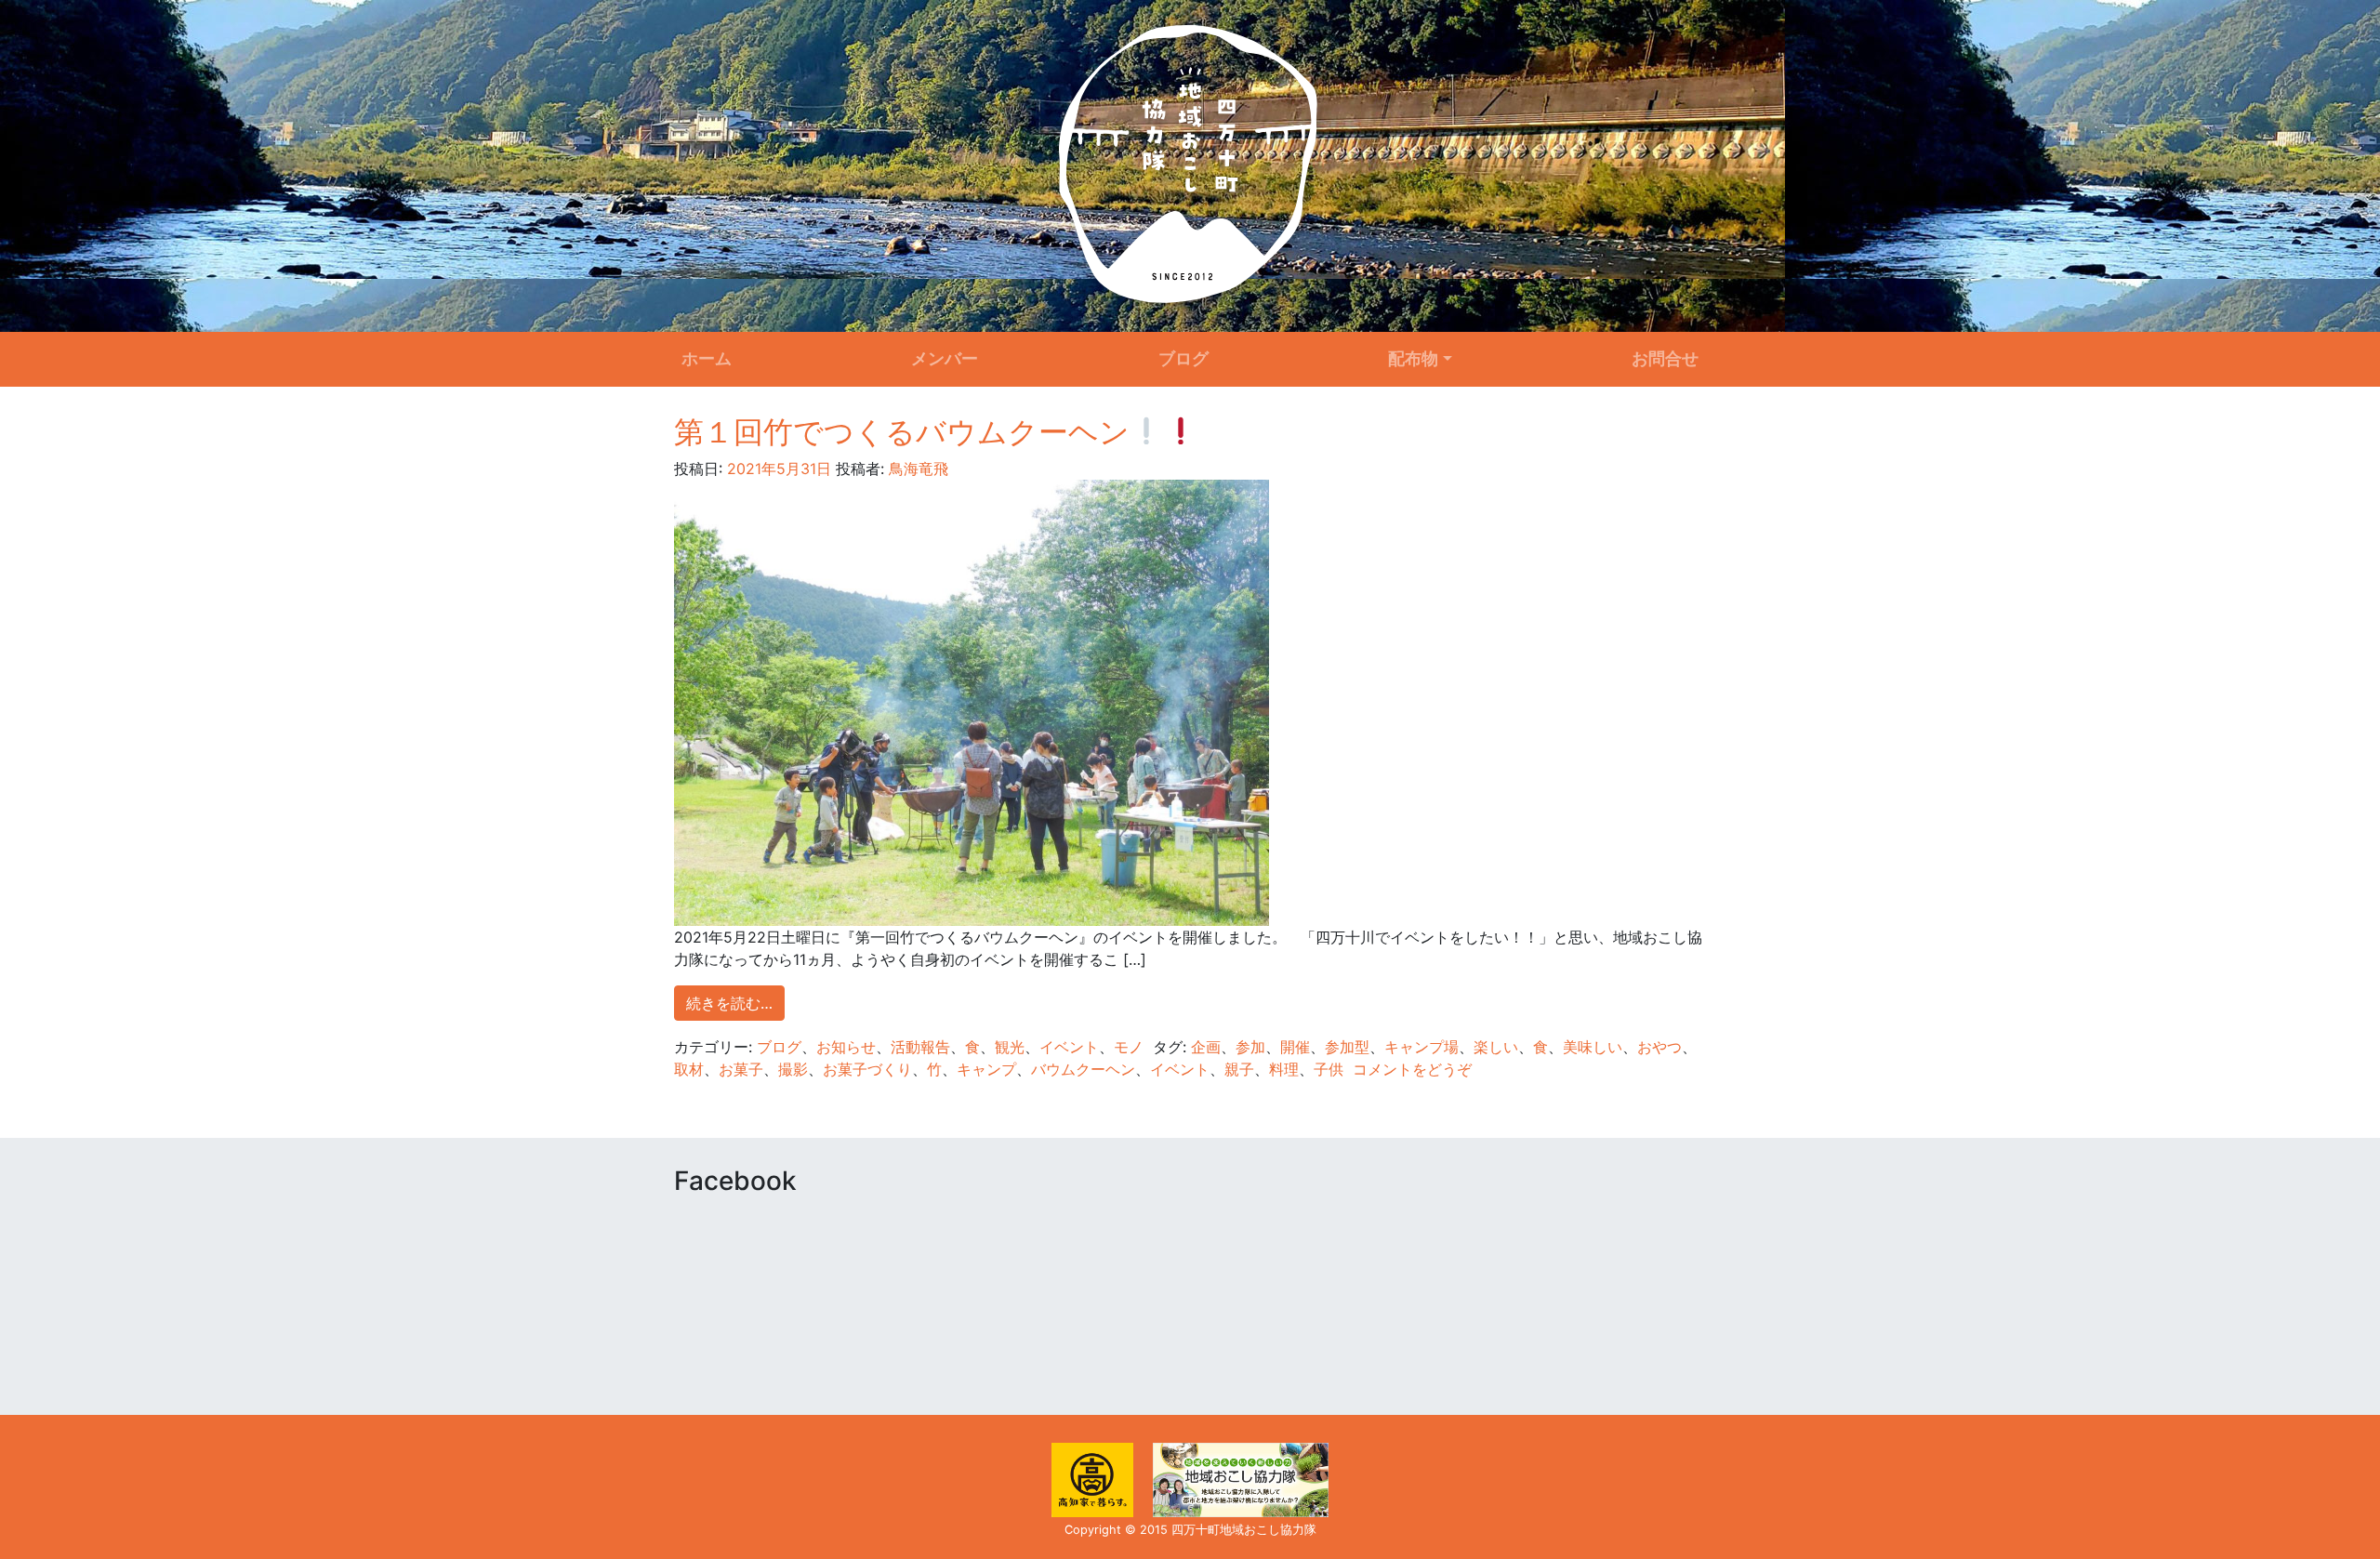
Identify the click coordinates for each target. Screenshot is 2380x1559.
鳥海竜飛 (916, 469)
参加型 (1347, 1047)
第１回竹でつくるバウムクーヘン (902, 432)
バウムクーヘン (1083, 1069)
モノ (1129, 1047)
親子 (1239, 1069)
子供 (1329, 1069)
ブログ (1183, 358)
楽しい (1496, 1047)
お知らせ (846, 1047)
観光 (1010, 1047)
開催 (1295, 1047)
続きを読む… (729, 1003)
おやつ (1659, 1047)
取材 (689, 1069)
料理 (1284, 1069)
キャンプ (986, 1069)
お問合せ (1665, 358)
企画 (1206, 1047)
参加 (1250, 1047)
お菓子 (741, 1069)
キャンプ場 (1421, 1047)
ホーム (707, 358)
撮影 (793, 1069)
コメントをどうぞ (1412, 1069)
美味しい (1593, 1047)
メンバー (945, 358)
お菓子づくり (867, 1069)
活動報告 (920, 1047)
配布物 (1413, 358)
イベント (1069, 1047)
